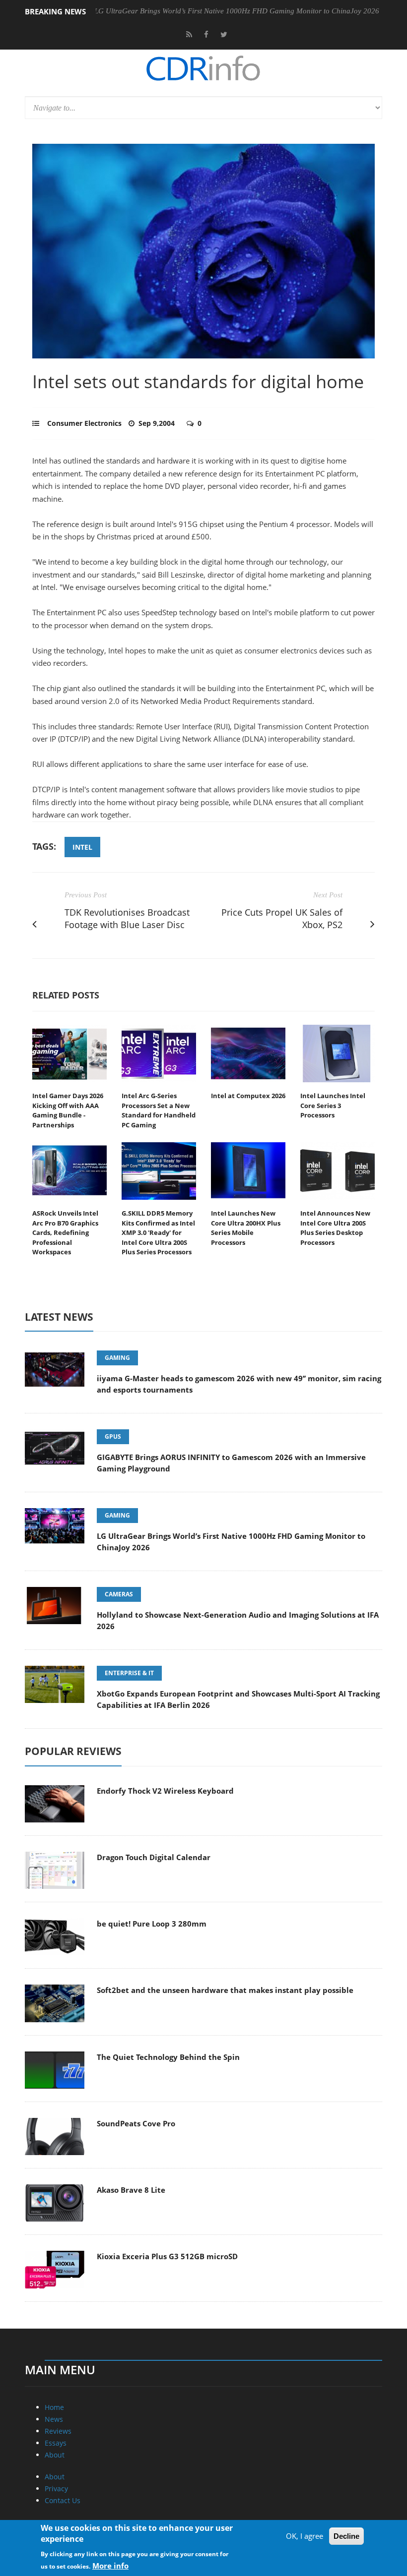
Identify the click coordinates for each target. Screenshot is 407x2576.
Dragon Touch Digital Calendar (154, 1857)
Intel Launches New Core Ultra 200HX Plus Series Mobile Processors (246, 1228)
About (55, 2455)
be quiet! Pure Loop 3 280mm (152, 1924)
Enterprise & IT (129, 1673)
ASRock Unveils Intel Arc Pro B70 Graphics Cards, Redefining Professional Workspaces (65, 1232)
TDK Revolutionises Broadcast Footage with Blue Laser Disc (127, 918)
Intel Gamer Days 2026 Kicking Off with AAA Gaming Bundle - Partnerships (68, 1110)
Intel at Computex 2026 (248, 1096)
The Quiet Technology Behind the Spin (168, 2057)
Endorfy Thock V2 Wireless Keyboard (165, 1791)
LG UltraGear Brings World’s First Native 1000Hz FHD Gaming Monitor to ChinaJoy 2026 (191, 11)
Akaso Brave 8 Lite (131, 2190)
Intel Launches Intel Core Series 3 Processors (333, 1105)
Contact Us (63, 2500)
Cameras (119, 1594)
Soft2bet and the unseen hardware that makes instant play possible (225, 1990)
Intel (82, 847)
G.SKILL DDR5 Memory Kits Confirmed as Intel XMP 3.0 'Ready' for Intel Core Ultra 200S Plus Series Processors (158, 1232)
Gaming (117, 1358)
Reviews (58, 2431)
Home (54, 2407)
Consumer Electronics (84, 423)
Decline (346, 2536)
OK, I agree (305, 2536)
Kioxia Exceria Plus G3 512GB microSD (167, 2256)
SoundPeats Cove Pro (136, 2123)
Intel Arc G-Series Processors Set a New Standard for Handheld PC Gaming (159, 1110)
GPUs (113, 1436)
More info (110, 2566)
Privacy (56, 2488)
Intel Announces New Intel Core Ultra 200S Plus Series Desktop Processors (335, 1228)
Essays (56, 2443)
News (54, 2419)
